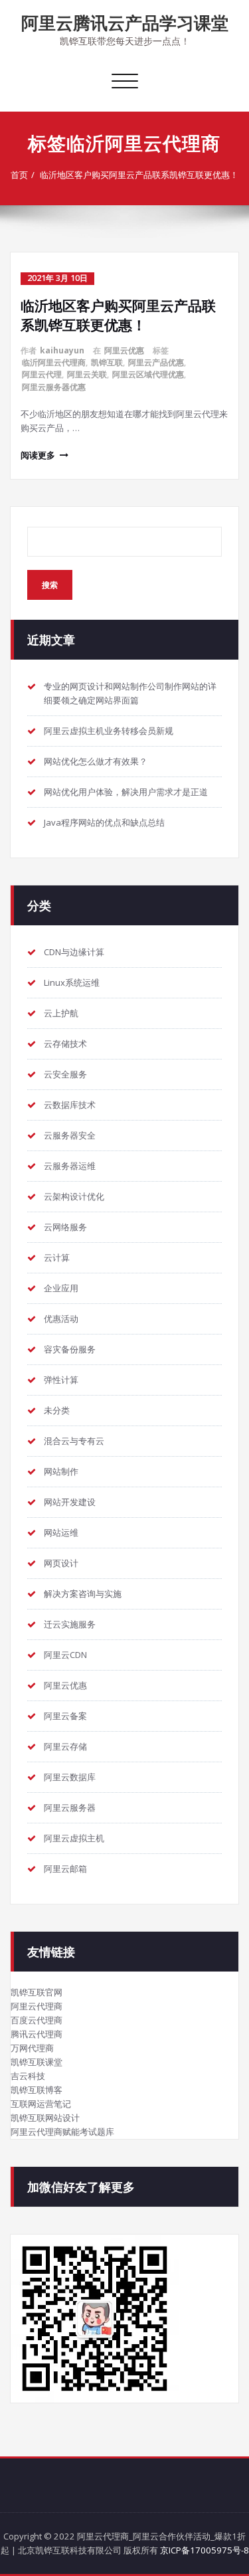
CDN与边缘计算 (74, 952)
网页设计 (61, 1563)
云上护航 (61, 1013)
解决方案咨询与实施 (83, 1594)
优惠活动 (61, 1319)
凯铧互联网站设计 (45, 2118)
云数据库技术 (70, 1105)
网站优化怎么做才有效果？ (96, 761)
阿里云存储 (65, 1746)
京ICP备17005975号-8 (205, 2550)
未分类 (57, 1410)
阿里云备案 (65, 1716)
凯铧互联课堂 (37, 2062)
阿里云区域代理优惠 (148, 374)
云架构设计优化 (74, 1196)
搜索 (50, 585)
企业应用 (61, 1288)
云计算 (57, 1257)
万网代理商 (32, 2048)
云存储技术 (65, 1044)
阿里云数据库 (70, 1777)
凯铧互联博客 (37, 2090)
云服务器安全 (70, 1135)
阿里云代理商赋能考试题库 (62, 2132)
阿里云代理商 (37, 2006)
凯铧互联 (107, 362)
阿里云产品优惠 (156, 362)
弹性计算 (61, 1380)
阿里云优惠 (124, 350)
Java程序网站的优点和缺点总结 (104, 822)
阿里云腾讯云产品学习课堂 (125, 23)
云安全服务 (65, 1074)
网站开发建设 (70, 1502)
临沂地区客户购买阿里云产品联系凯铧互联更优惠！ (139, 175)
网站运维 (61, 1532)
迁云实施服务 (70, 1624)
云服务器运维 (70, 1166)
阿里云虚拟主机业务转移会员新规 (109, 731)
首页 (19, 175)
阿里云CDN (65, 1655)
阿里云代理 (42, 374)
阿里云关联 (87, 374)
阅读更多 (38, 455)
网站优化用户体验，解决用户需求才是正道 (126, 792)
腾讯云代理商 (37, 2034)
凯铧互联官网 (37, 1992)
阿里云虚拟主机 (74, 1838)
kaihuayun (62, 350)
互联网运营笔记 (41, 2104)
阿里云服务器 (70, 1807)
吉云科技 (28, 2076)
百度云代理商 (37, 2020)
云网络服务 (65, 1227)
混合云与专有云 (74, 1441)
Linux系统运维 (72, 982)
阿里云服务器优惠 (54, 387)
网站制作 (61, 1471)
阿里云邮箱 (65, 1869)
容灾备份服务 (70, 1349)
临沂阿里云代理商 (54, 362)
